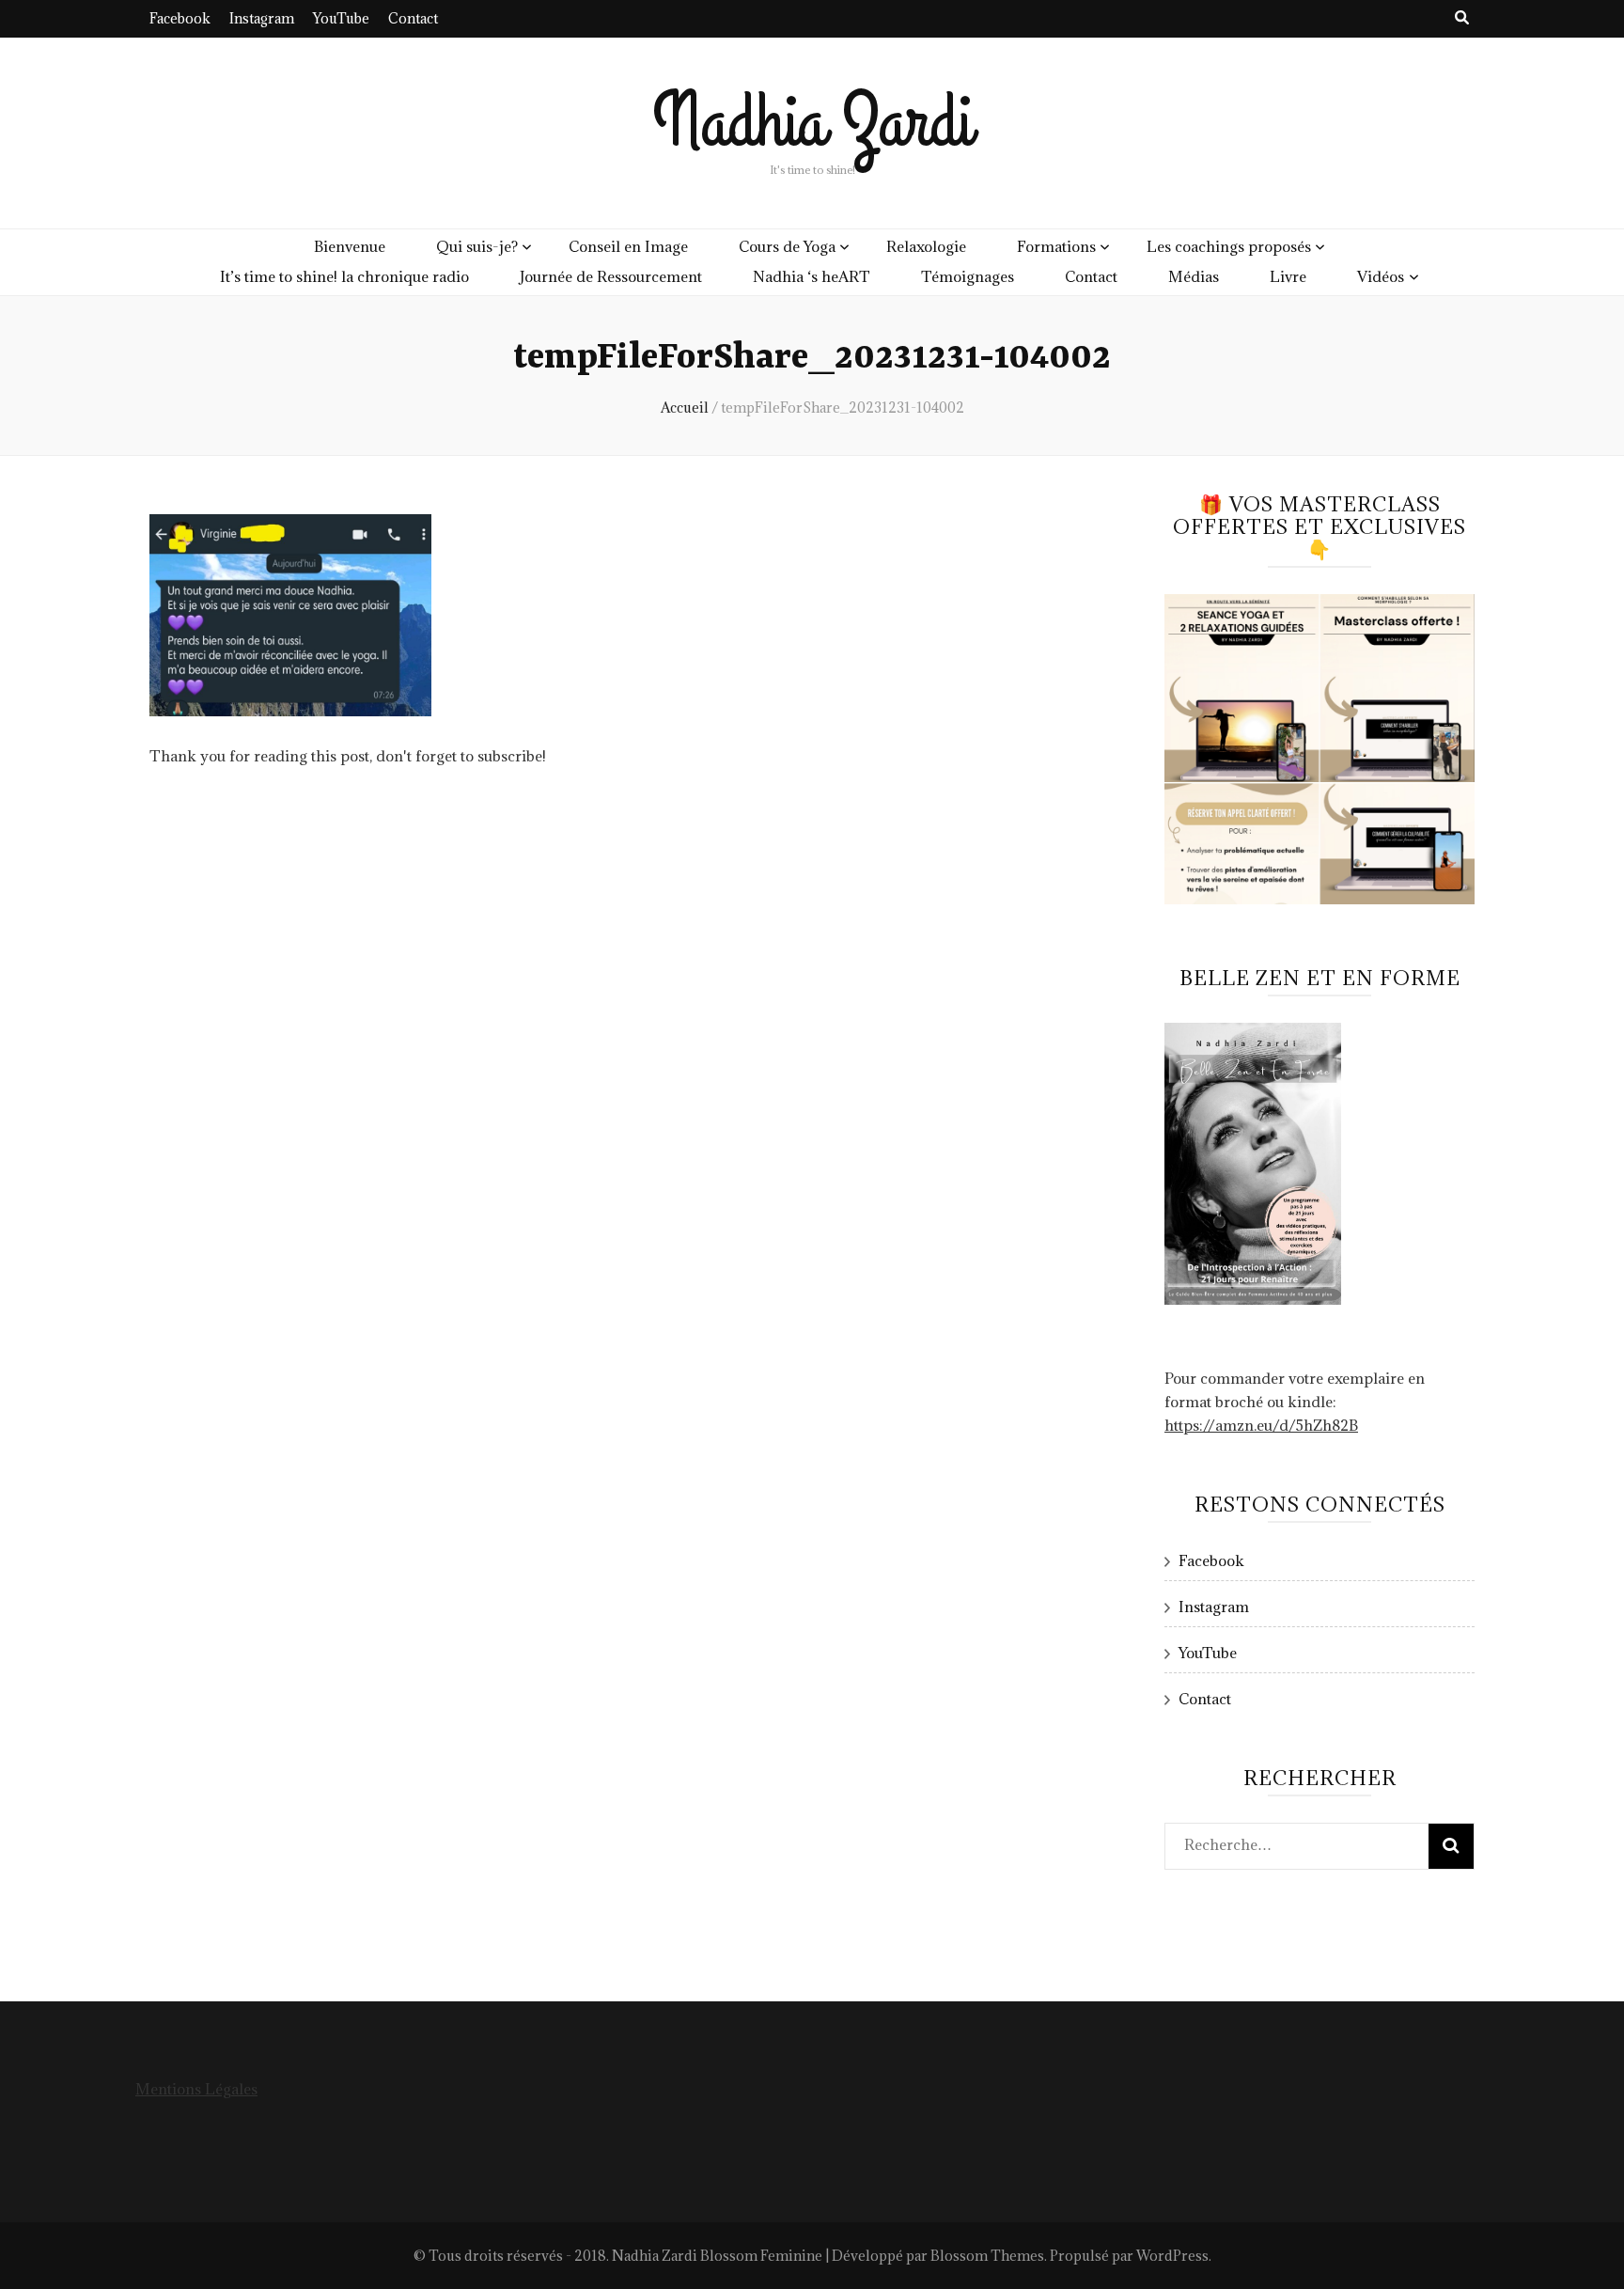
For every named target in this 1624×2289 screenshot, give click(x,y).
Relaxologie (926, 246)
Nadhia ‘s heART (812, 276)
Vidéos (1381, 276)
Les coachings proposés (1229, 246)
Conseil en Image (628, 246)
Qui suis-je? (477, 246)
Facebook (180, 18)
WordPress (1172, 2256)
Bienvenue (350, 246)
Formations (1056, 246)
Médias (1194, 276)
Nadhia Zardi (812, 123)
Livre (1288, 276)
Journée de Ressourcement (611, 276)
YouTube (341, 18)
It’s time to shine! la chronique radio (344, 276)
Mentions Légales (196, 2089)
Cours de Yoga (787, 246)
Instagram (262, 18)
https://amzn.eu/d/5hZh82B (1261, 1425)
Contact (413, 18)
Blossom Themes (987, 2256)
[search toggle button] (1462, 17)
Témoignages (968, 276)
